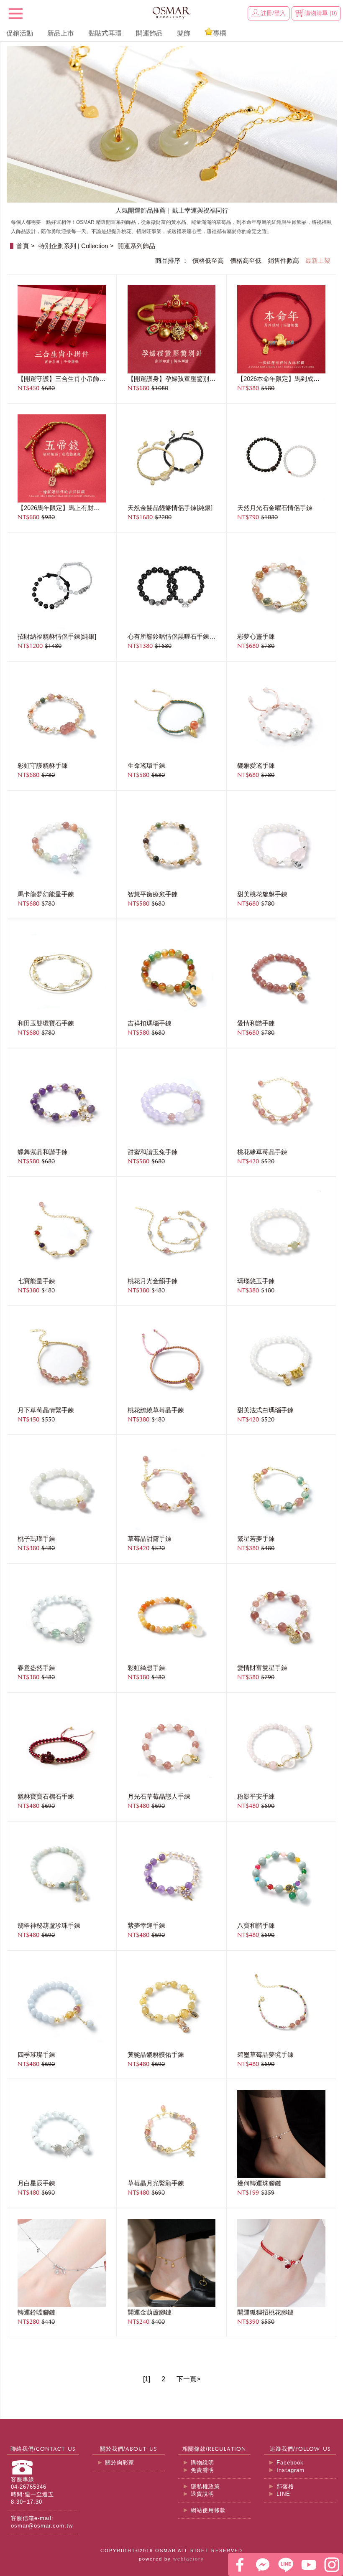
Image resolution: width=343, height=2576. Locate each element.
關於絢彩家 (120, 2463)
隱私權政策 (205, 2486)
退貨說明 (202, 2494)
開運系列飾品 (136, 246)
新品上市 (61, 33)
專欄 (220, 33)
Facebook (290, 2463)
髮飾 (184, 33)
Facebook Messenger (262, 2565)
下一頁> (188, 2379)
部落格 (285, 2486)
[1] (147, 2379)
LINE (283, 2494)
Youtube (308, 2565)
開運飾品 (149, 33)
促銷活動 (20, 33)
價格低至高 (208, 261)
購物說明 (202, 2463)
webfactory (189, 2559)
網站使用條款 (208, 2510)
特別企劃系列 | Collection (73, 246)
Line (285, 2565)
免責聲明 (202, 2470)
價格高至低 (246, 261)
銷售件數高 (283, 261)
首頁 (23, 246)
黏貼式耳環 (105, 33)
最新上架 (318, 261)
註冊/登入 (273, 13)
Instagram (291, 2470)
